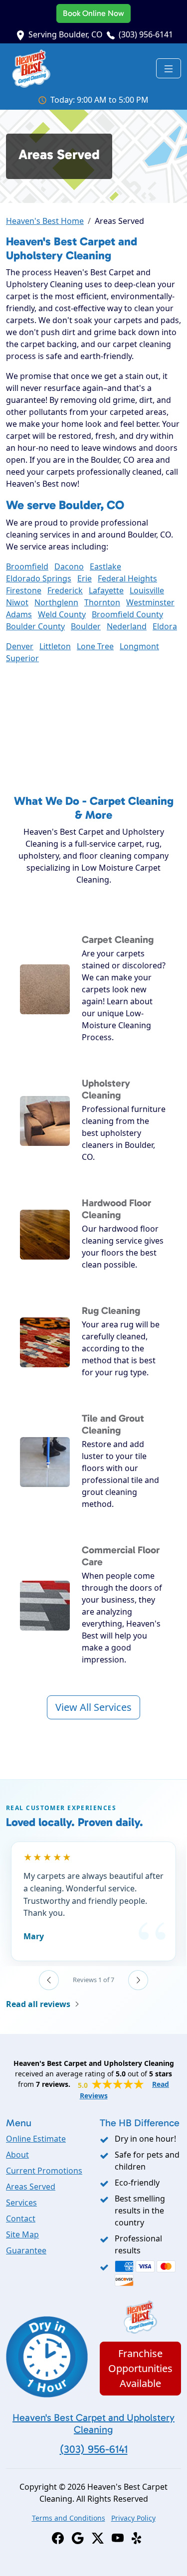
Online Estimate (36, 2139)
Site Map (22, 2234)
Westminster (150, 602)
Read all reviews (38, 2004)
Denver (20, 646)
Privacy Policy (133, 2518)
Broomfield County (127, 614)
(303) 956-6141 (146, 34)
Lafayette (106, 590)
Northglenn (56, 602)
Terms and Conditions (69, 2518)
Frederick (65, 590)
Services (21, 2203)
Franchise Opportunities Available (140, 2368)
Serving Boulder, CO (66, 34)
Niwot (17, 602)
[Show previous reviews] (49, 1980)
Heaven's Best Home (45, 221)
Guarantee (26, 2250)
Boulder (86, 626)
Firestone (24, 590)
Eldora (165, 626)
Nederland (127, 626)
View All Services (93, 1707)
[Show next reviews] (138, 1980)
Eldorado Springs (39, 578)
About (17, 2155)
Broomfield (27, 566)
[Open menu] (169, 68)
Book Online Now (93, 13)
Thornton (102, 602)
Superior (22, 658)
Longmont (139, 646)
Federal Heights (127, 578)
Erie (85, 578)
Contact (21, 2218)
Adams (19, 614)
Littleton (55, 646)
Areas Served (31, 2187)
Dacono (69, 566)
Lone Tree (95, 646)
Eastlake (105, 566)
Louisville (147, 590)
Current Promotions (44, 2171)
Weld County (62, 614)
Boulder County (35, 626)
